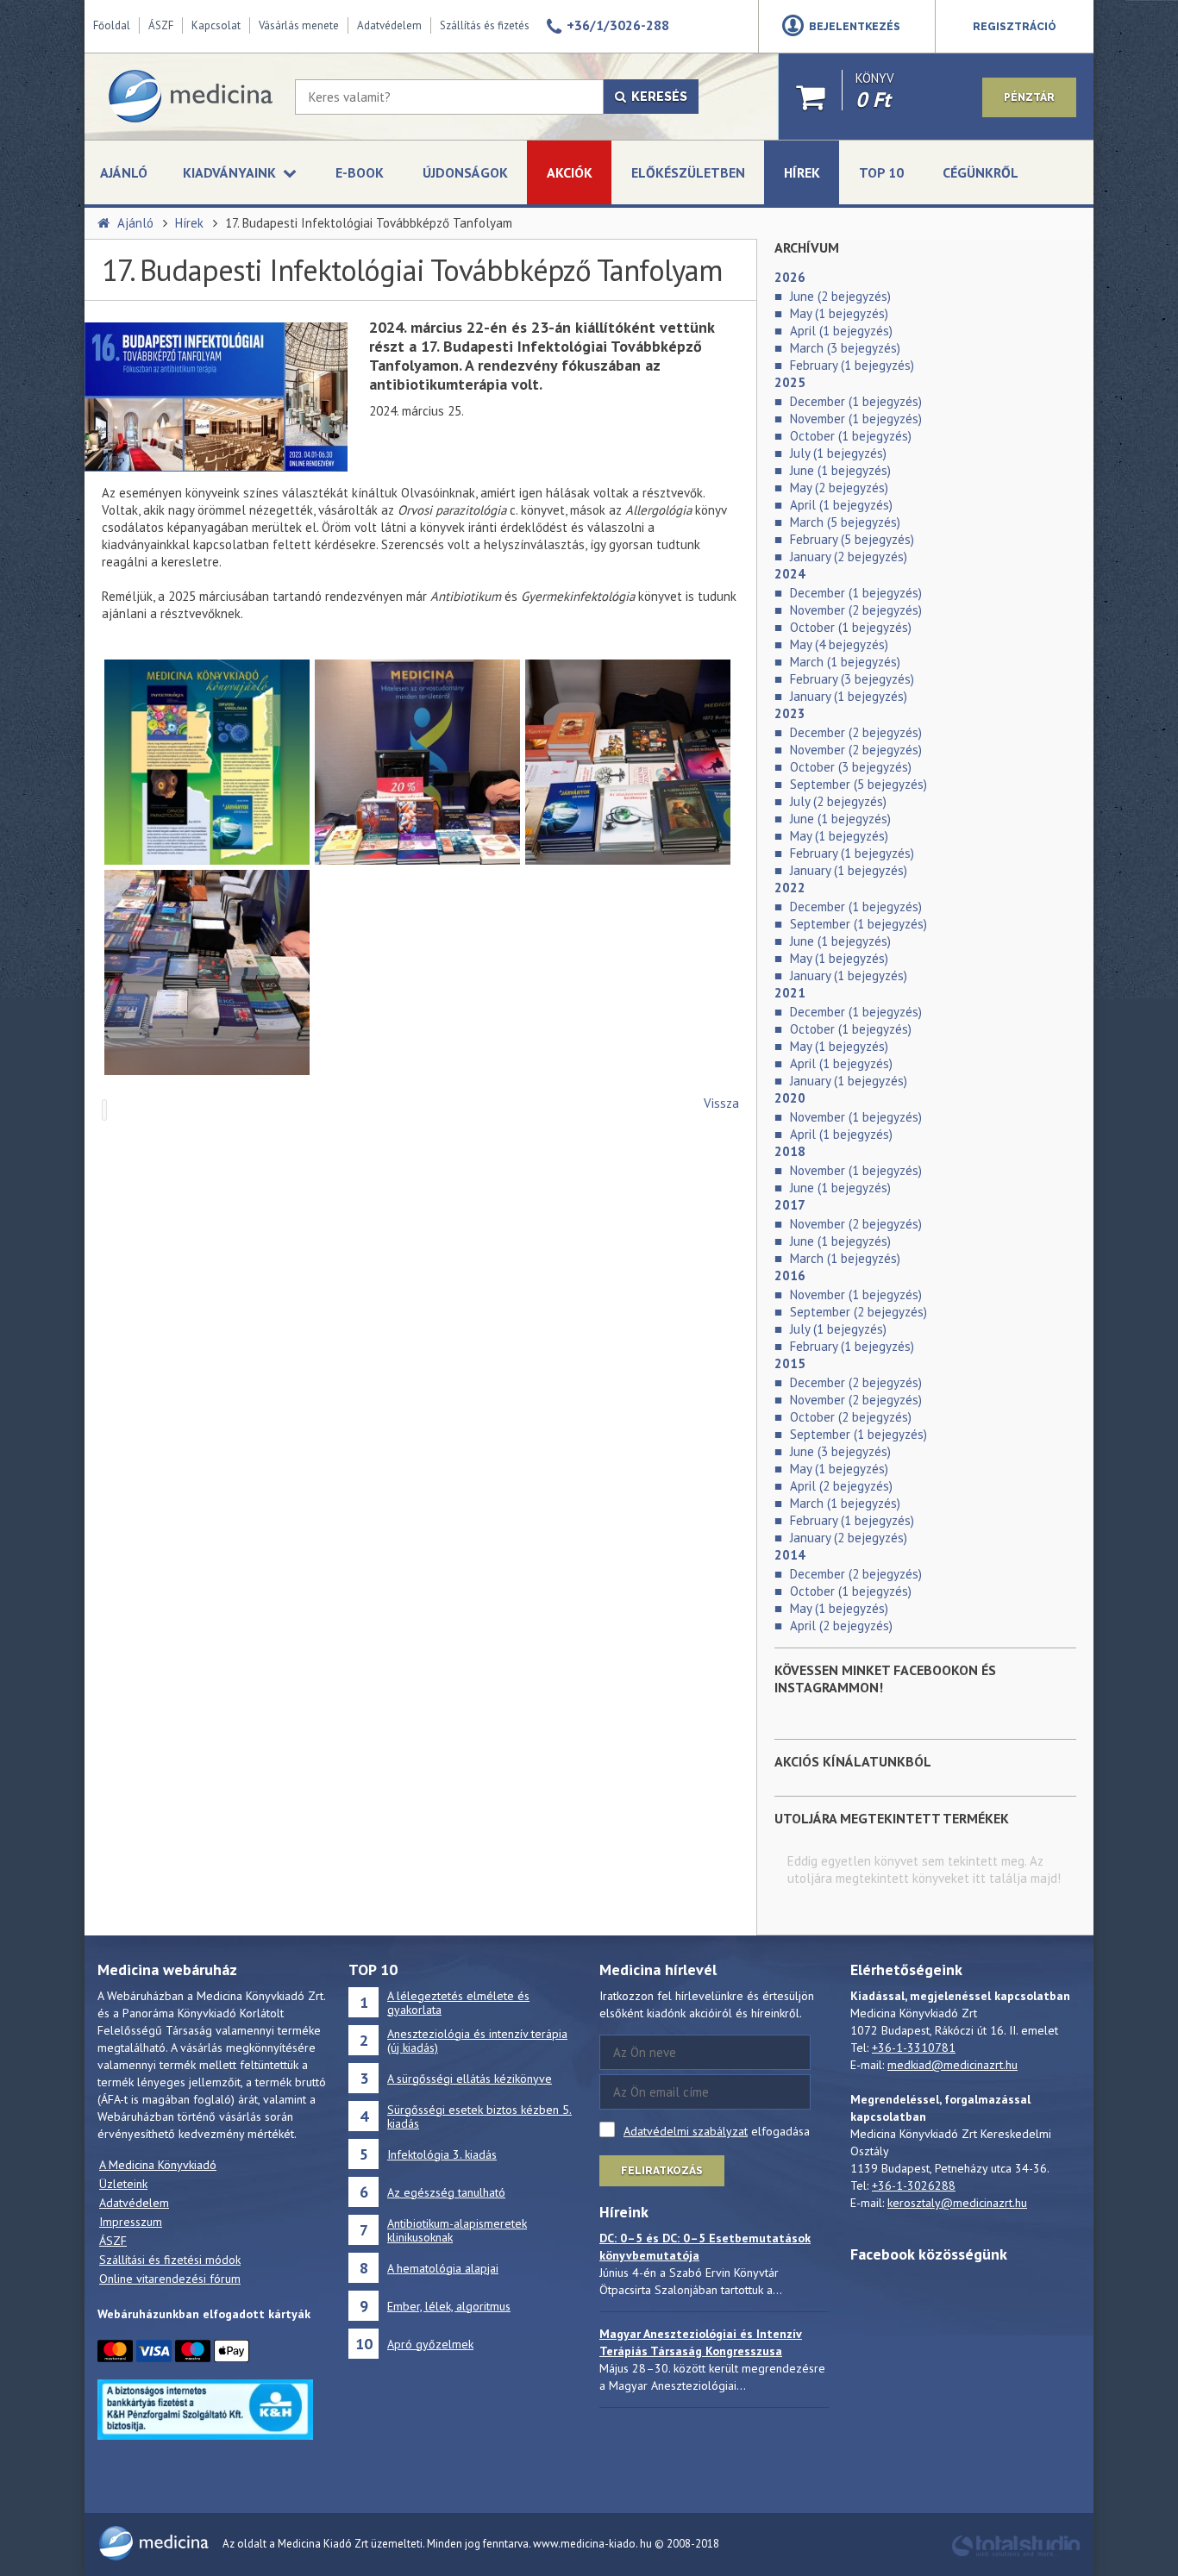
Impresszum (131, 2222)
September (858, 784)
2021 (790, 993)
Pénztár (1029, 97)
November (856, 419)
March (845, 348)
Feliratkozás (662, 2171)
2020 (790, 1098)
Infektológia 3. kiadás (442, 2154)
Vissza (721, 1103)
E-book (360, 172)
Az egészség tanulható (446, 2192)
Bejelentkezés (855, 27)
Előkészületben (688, 172)
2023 (790, 713)
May (839, 313)
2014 (790, 1555)
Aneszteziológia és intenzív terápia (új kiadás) (477, 2041)
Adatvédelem (389, 25)
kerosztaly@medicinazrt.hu (957, 2203)
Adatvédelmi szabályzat (686, 2131)
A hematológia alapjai (443, 2268)
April (841, 331)
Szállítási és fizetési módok (170, 2260)
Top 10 (881, 172)
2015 (790, 1363)
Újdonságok (465, 172)
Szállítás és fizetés (485, 25)
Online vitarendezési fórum (170, 2279)
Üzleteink (123, 2184)
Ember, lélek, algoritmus (449, 2306)
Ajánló (124, 172)
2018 (790, 1151)
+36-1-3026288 (914, 2185)
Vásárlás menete (299, 25)
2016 (790, 1275)
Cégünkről (981, 172)
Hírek (802, 172)
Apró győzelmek (430, 2344)
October (851, 436)
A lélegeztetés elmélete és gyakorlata (458, 2003)
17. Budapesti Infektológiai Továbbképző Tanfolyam (369, 223)
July (838, 453)
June (840, 296)
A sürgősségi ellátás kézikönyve (470, 2079)
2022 (790, 888)
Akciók (570, 172)
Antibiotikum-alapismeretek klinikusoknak (457, 2230)
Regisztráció (1015, 27)
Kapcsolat (216, 25)
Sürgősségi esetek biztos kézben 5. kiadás (479, 2116)
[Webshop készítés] (1016, 2554)
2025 (790, 382)
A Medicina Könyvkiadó (158, 2165)
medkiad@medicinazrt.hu (952, 2065)
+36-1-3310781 (914, 2048)
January (849, 556)
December (856, 401)
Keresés (657, 97)
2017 (790, 1205)
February (852, 365)
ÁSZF (161, 25)
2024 (790, 574)
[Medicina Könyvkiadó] (190, 97)
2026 (790, 277)
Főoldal (112, 25)
